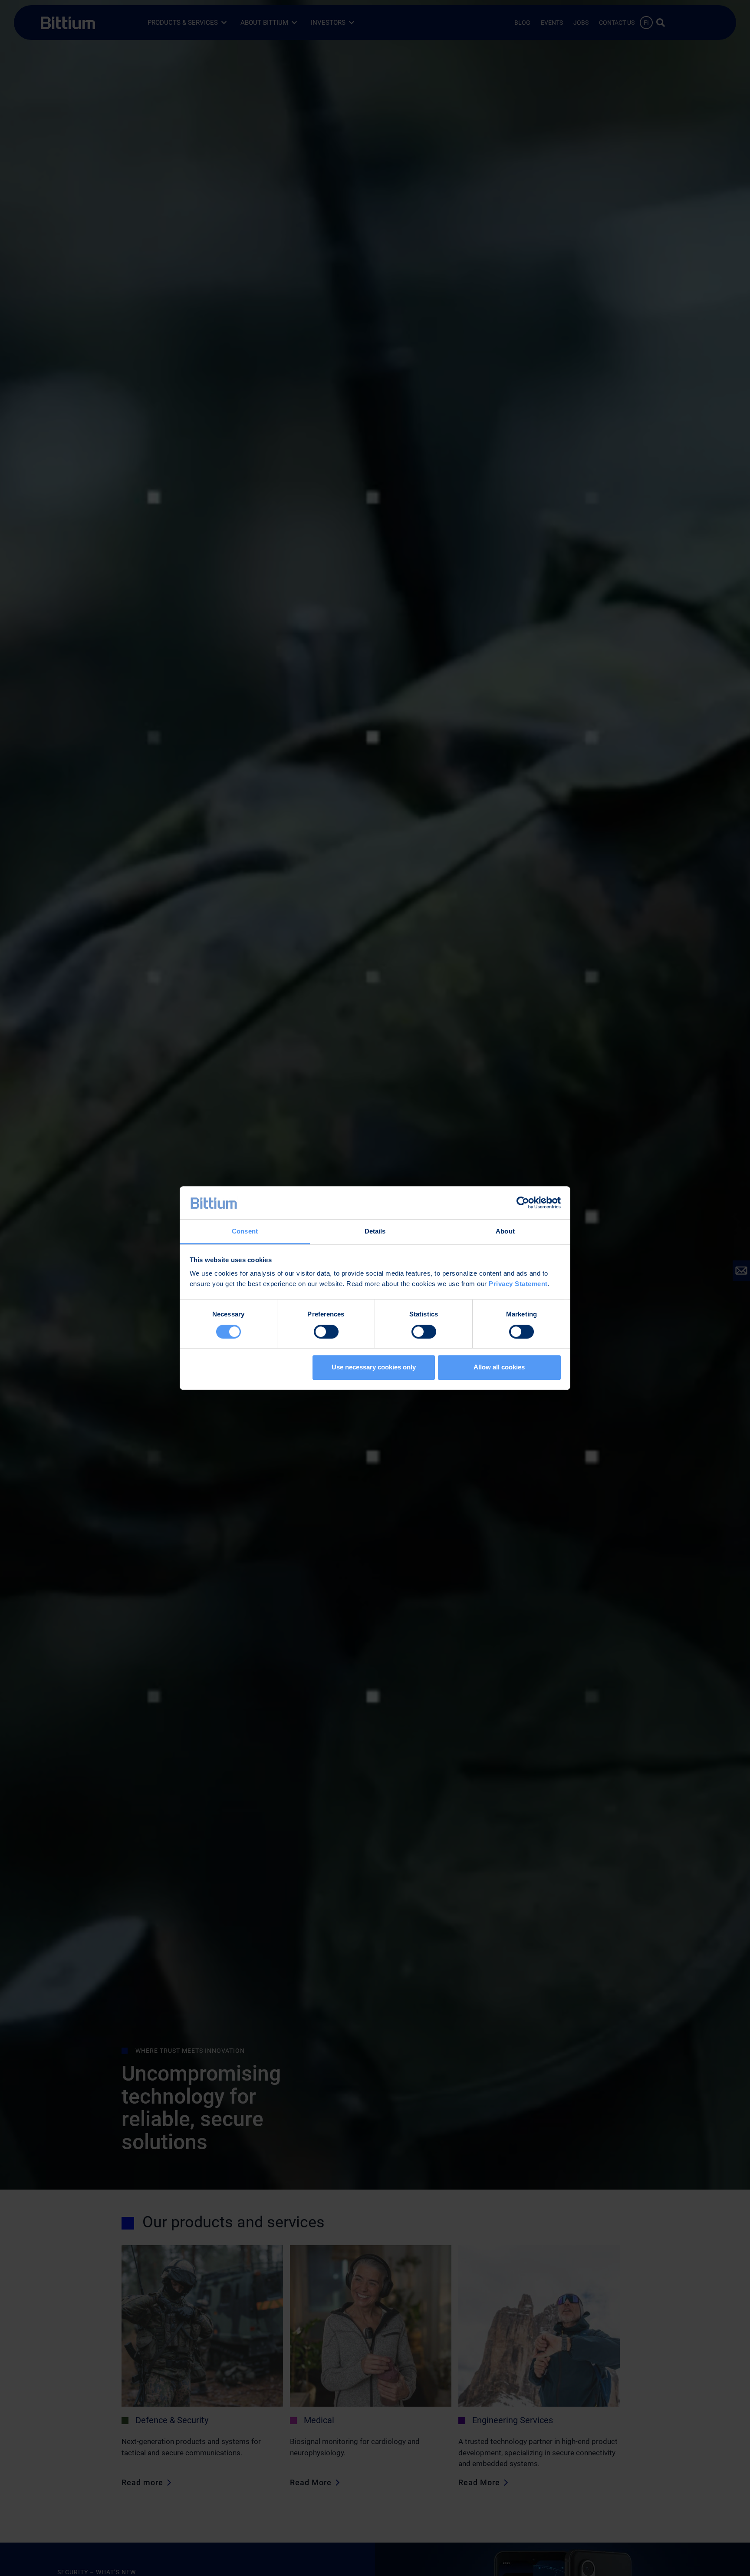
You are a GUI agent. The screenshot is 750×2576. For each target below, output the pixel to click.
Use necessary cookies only (374, 1367)
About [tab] (505, 1232)
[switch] (326, 1332)
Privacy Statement (518, 1284)
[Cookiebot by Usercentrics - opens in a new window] (523, 1203)
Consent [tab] (245, 1232)
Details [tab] (375, 1232)
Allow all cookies (499, 1367)
